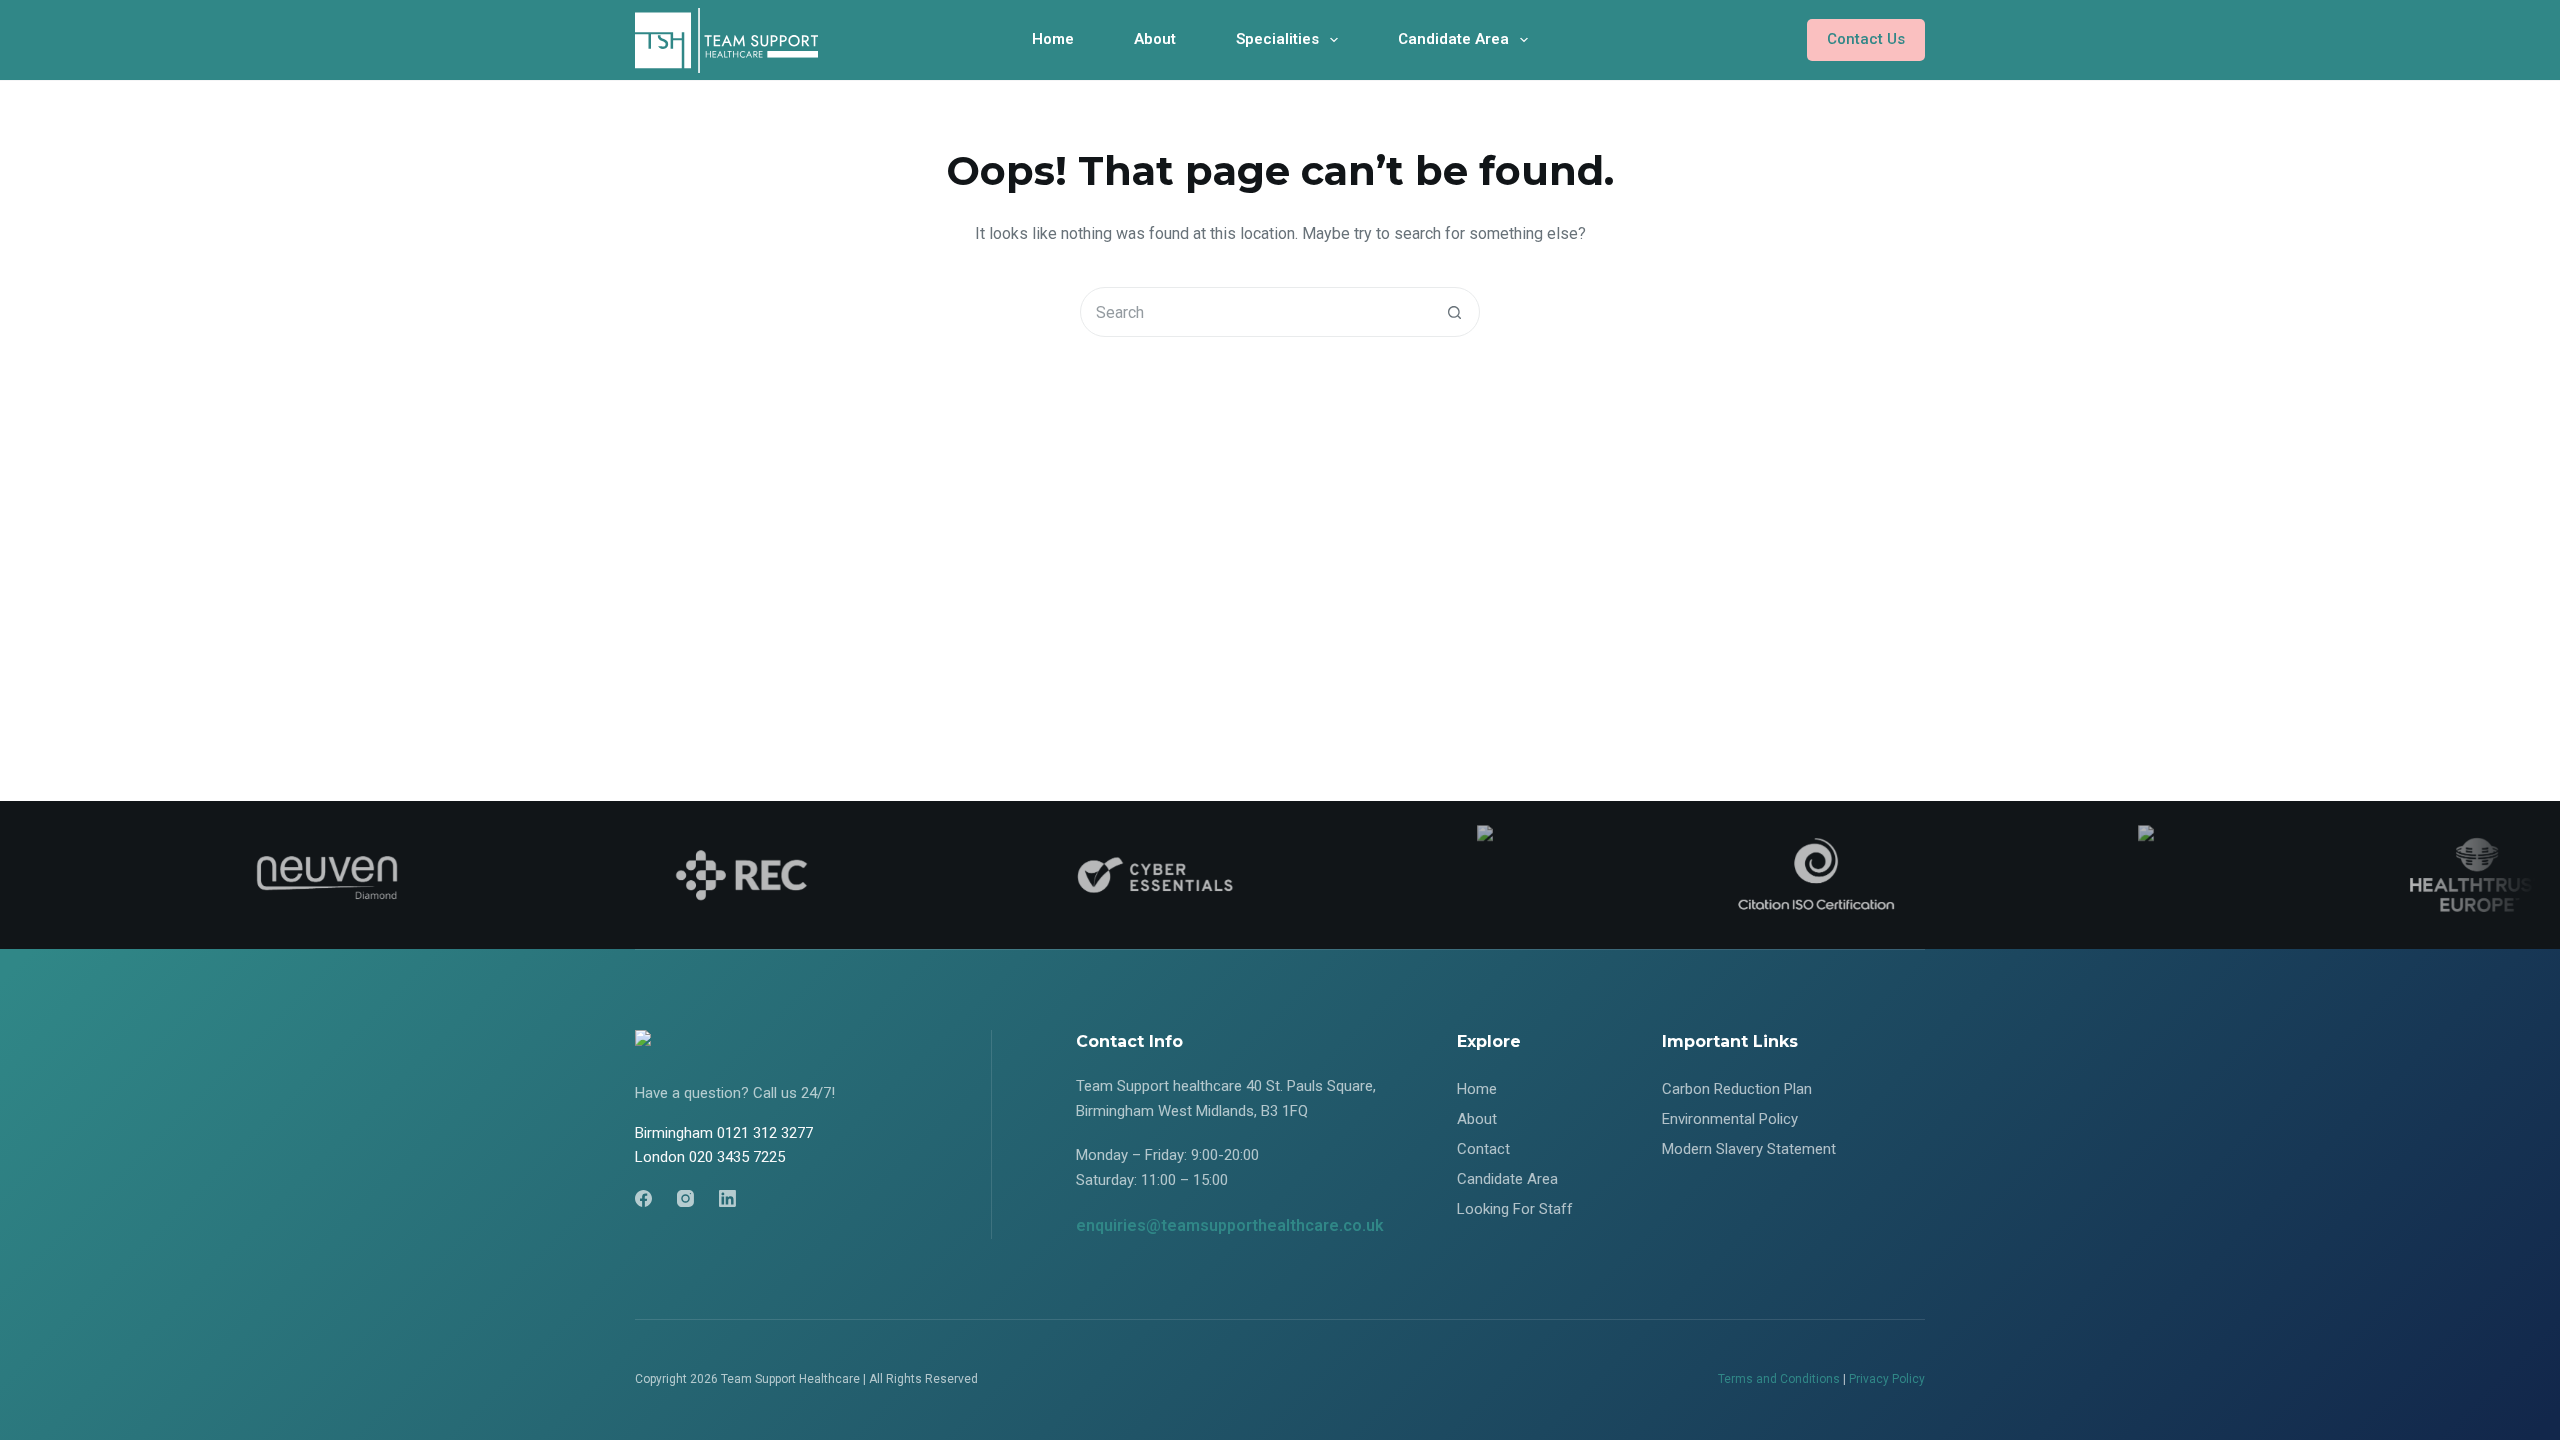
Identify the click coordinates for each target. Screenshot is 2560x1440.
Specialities (1277, 39)
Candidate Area (1453, 39)
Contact (1483, 1149)
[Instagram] (685, 1198)
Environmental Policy (1730, 1119)
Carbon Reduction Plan (1737, 1089)
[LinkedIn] (727, 1198)
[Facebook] (643, 1198)
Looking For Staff (1515, 1209)
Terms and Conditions (1779, 1379)
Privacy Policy (1887, 1379)
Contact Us (1866, 39)
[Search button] (1454, 312)
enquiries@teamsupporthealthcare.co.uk (1230, 1225)
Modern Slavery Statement (1749, 1149)
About (1155, 39)
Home (1053, 39)
